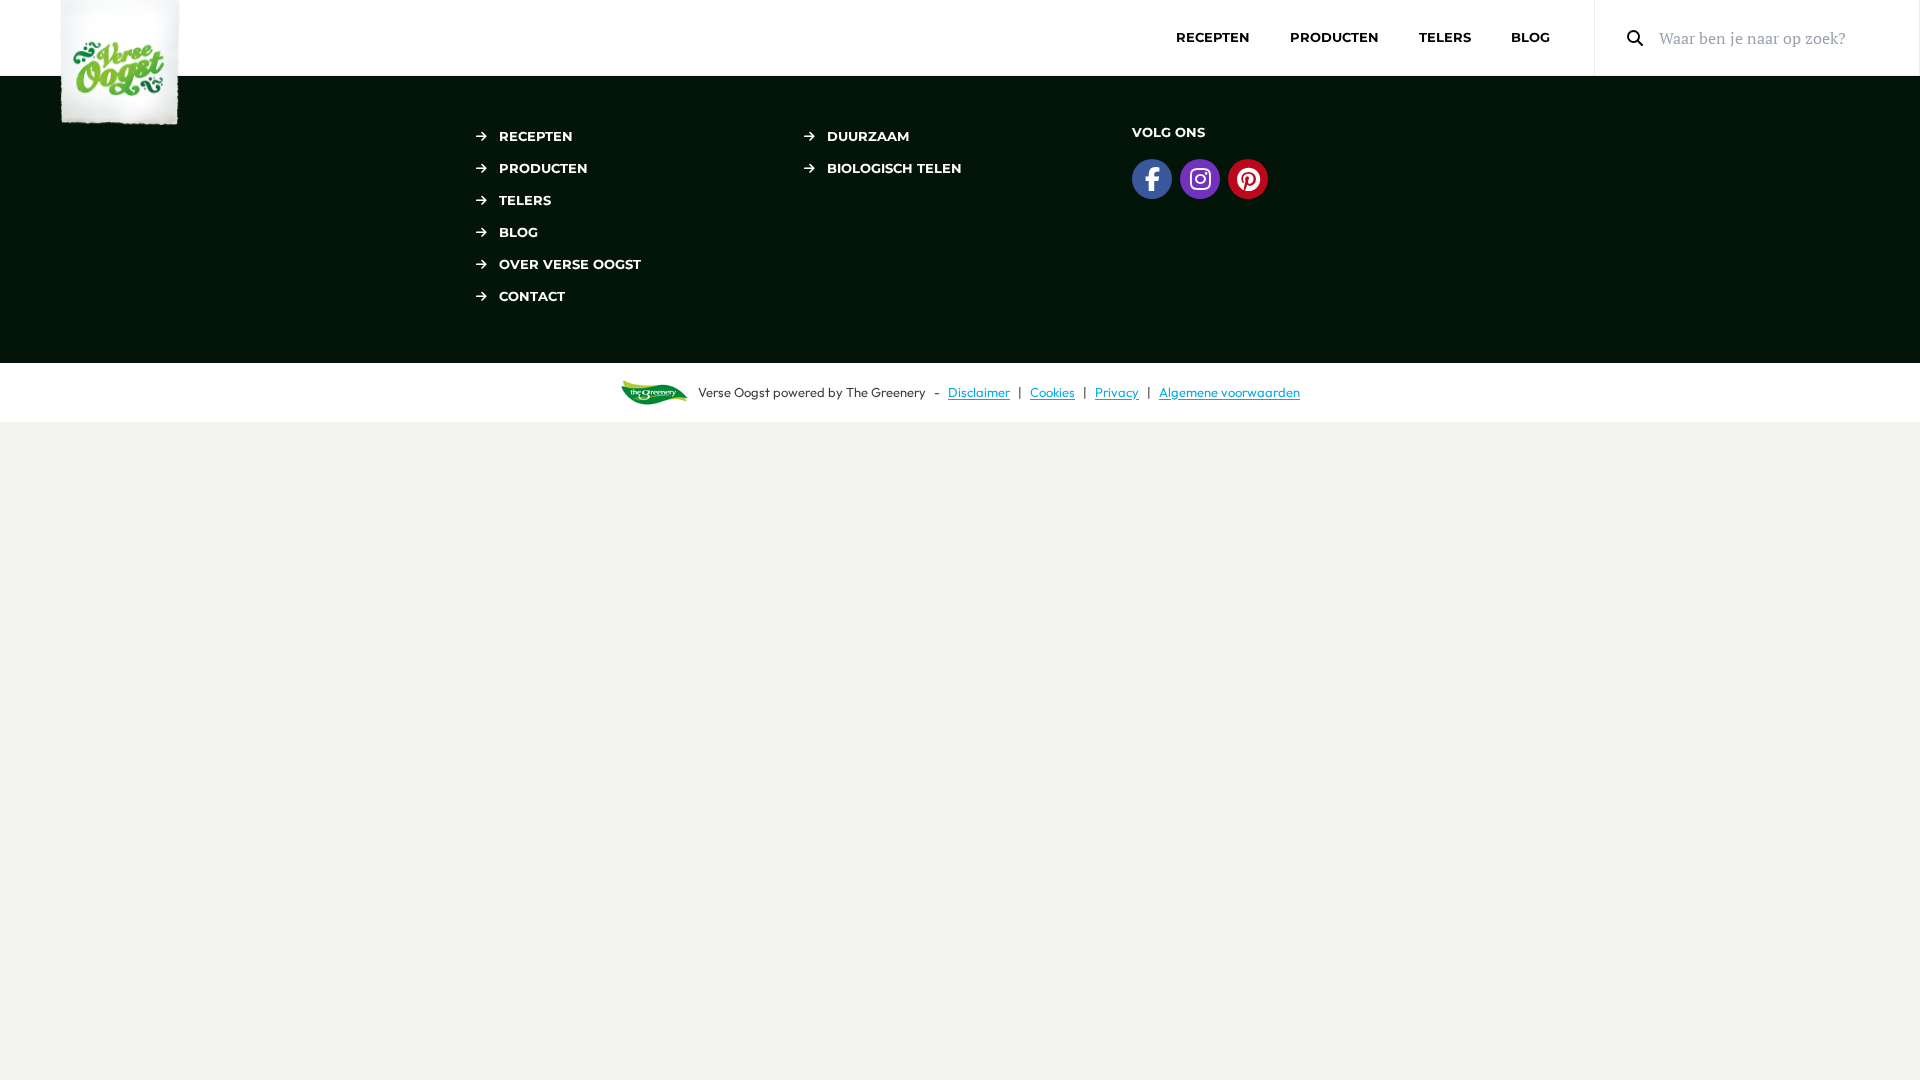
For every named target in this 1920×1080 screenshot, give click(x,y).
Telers (1445, 37)
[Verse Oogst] (120, 62)
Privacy (1117, 392)
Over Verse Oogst (570, 264)
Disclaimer (979, 392)
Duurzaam (868, 136)
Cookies (1052, 392)
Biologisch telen (894, 168)
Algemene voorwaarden (1229, 392)
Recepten (1213, 37)
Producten (1334, 37)
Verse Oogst (734, 392)
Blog (1530, 37)
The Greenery (886, 392)
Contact (532, 296)
